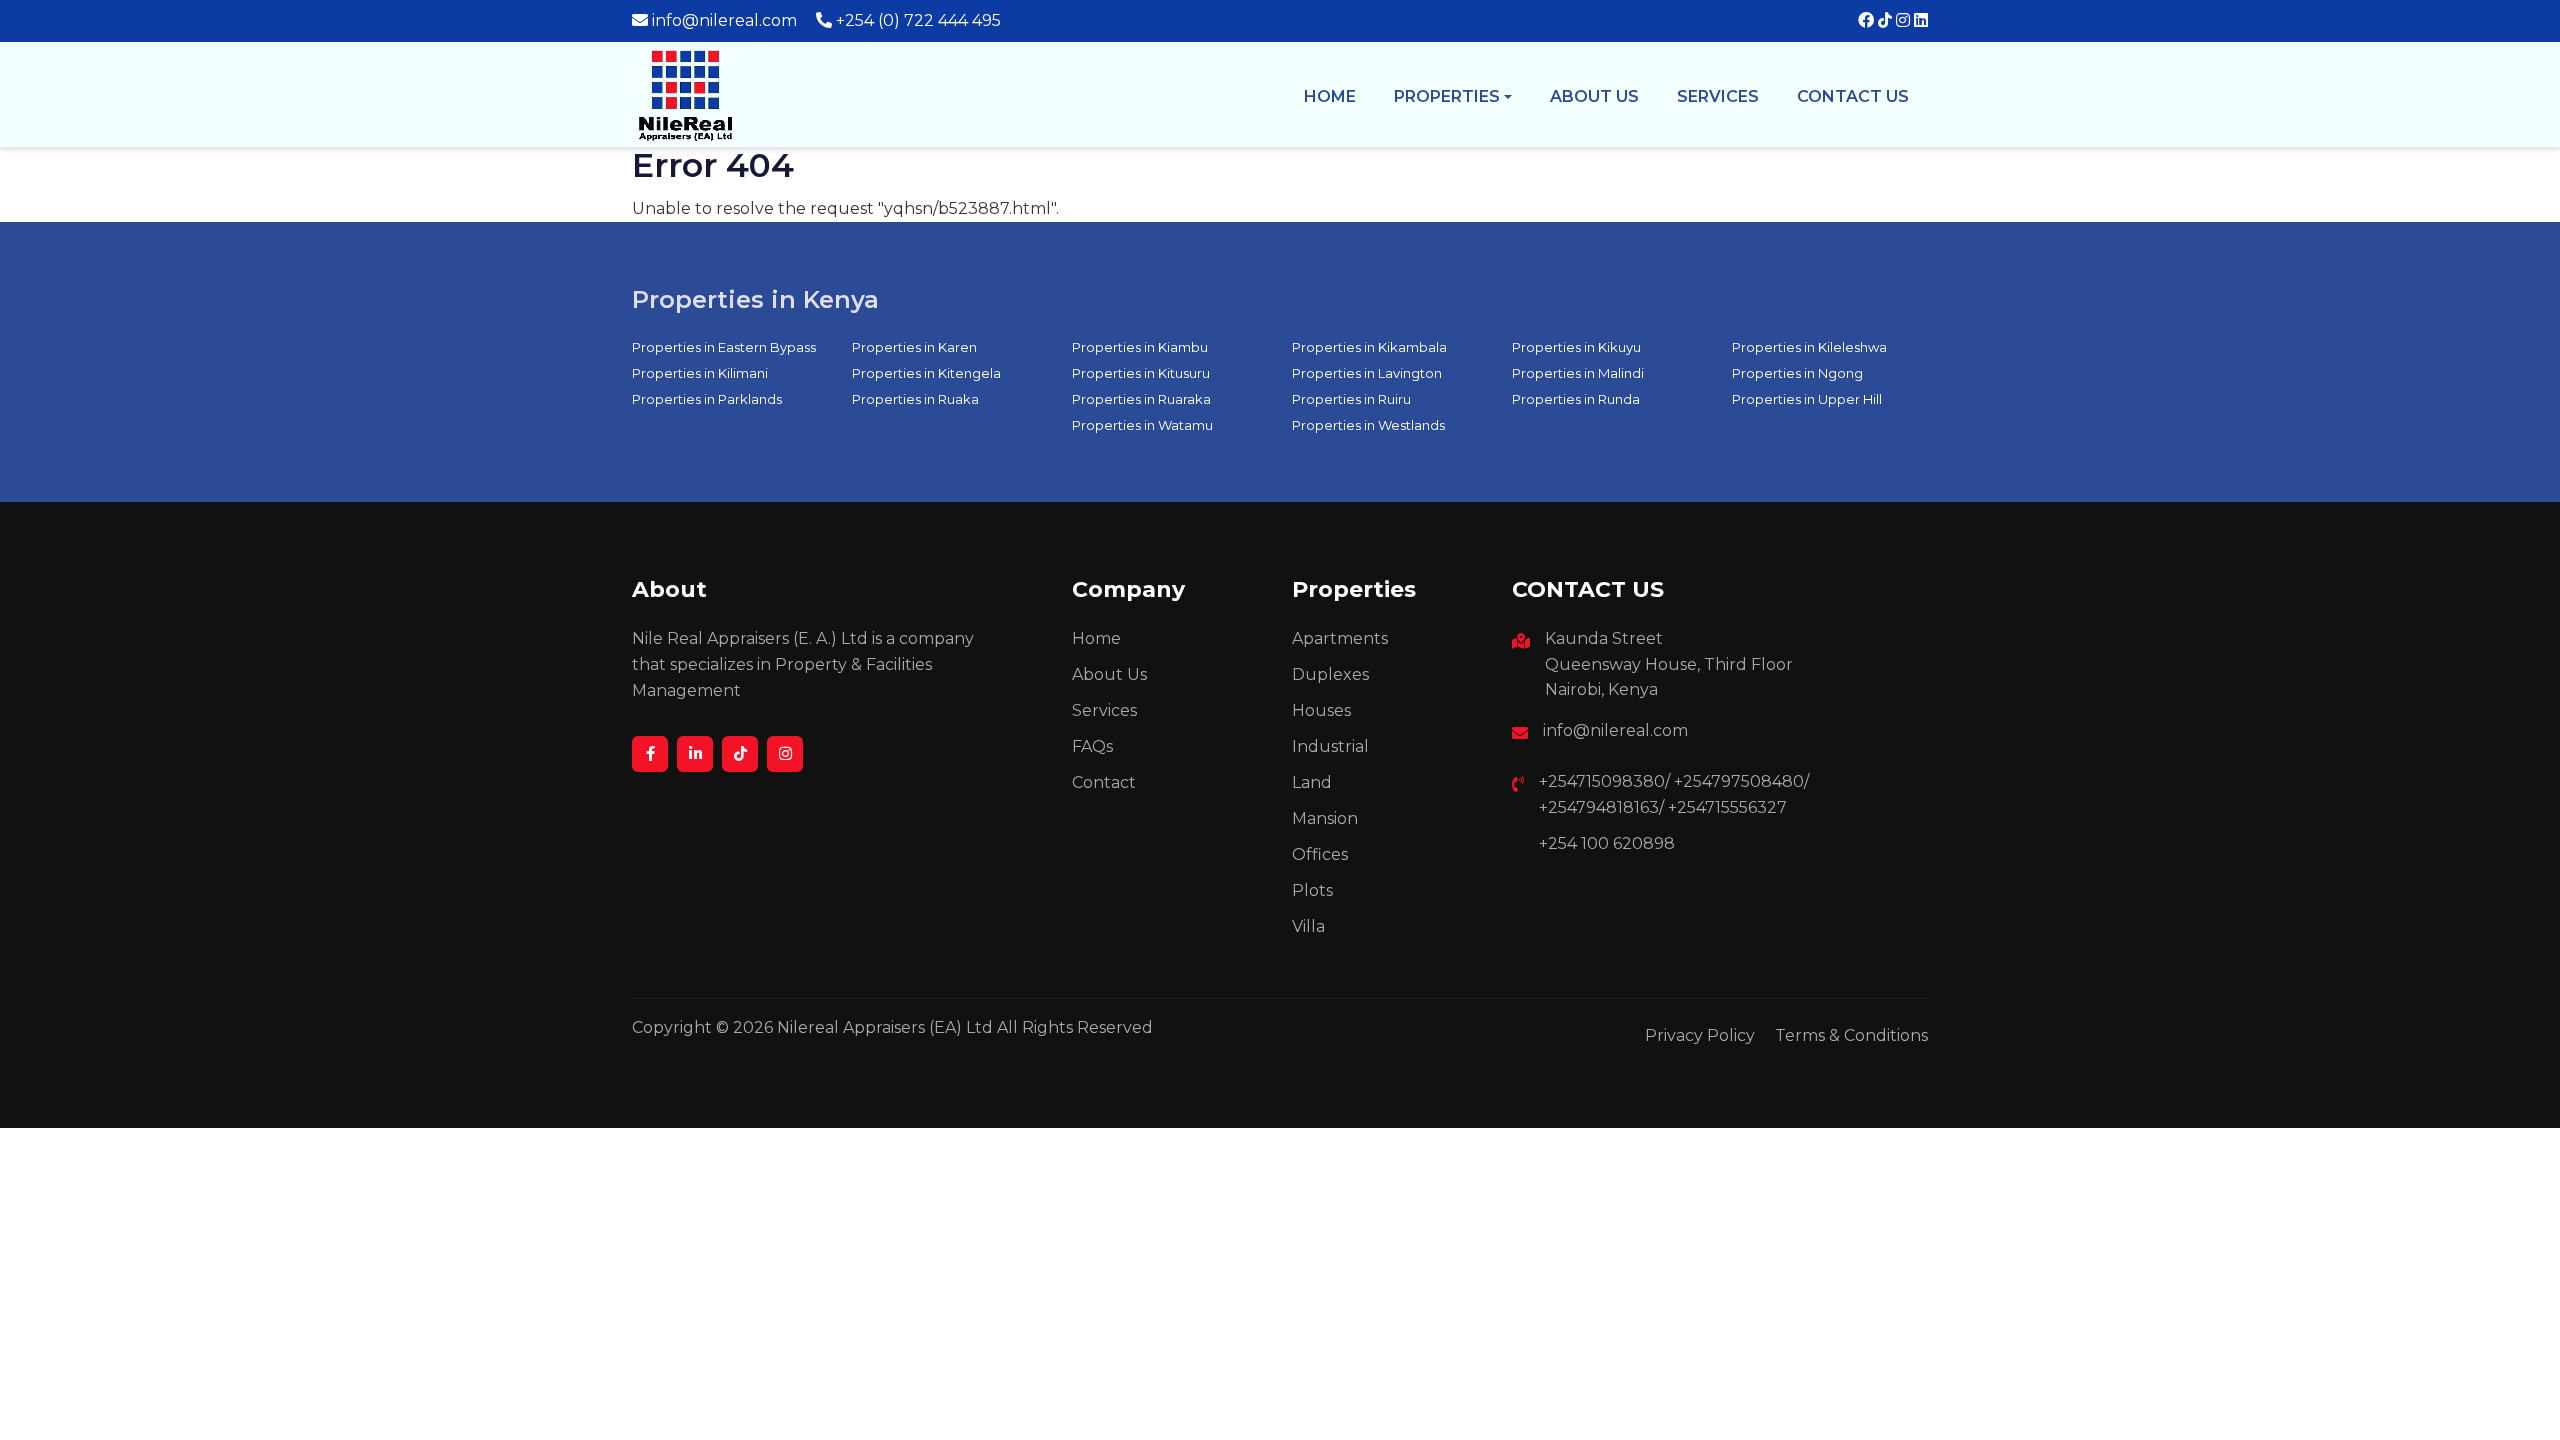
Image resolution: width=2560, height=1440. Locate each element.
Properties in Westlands (1368, 425)
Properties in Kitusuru (1141, 373)
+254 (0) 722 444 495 (918, 20)
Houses (1321, 710)
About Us (1109, 674)
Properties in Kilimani (700, 373)
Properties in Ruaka (915, 399)
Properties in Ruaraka (1141, 399)
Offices (1320, 854)
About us (1594, 96)
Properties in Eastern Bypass (724, 347)
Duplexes (1330, 674)
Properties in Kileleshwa (1809, 347)
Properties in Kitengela (926, 373)
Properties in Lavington (1367, 373)
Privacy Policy (1700, 1035)
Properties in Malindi (1578, 373)
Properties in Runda (1576, 399)
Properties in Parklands (707, 399)
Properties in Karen (914, 347)
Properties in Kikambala (1369, 347)
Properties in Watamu (1142, 425)
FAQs (1092, 746)
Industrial (1330, 746)
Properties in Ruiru (1351, 399)
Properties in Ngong (1797, 373)
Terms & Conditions (1851, 1035)
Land (1312, 782)
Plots (1312, 890)
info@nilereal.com (724, 20)
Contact (1104, 782)
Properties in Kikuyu (1576, 347)
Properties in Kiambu (1140, 347)
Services (1718, 96)
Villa (1308, 926)
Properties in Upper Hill (1807, 399)
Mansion (1325, 818)
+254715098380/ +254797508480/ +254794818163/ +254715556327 (1674, 794)
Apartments (1340, 638)
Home (1330, 96)
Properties (1447, 96)
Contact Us (1853, 96)
